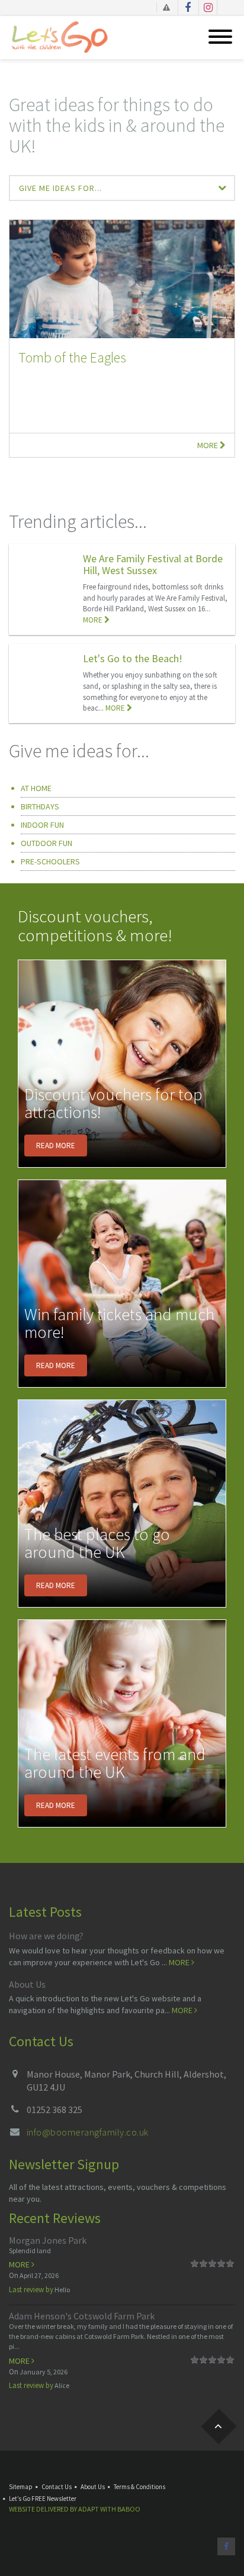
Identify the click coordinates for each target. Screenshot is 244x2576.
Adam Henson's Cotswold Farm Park (82, 2316)
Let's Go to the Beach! (133, 658)
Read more (56, 1146)
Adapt (89, 2509)
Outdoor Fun (46, 843)
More (208, 445)
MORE (94, 620)
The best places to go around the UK (97, 1543)
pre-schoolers (50, 861)
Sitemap (21, 2487)
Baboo (129, 2509)
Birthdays (40, 806)
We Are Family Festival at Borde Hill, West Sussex (153, 564)
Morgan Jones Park (48, 2240)
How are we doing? (46, 1936)
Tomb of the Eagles (72, 357)
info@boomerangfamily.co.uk (87, 2132)
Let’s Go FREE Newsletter (43, 2499)
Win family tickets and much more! (119, 1323)
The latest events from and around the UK (115, 1763)
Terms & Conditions (139, 2487)
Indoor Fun (42, 825)
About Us (27, 1984)
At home (36, 788)
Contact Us (57, 2487)
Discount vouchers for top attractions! (113, 1104)
